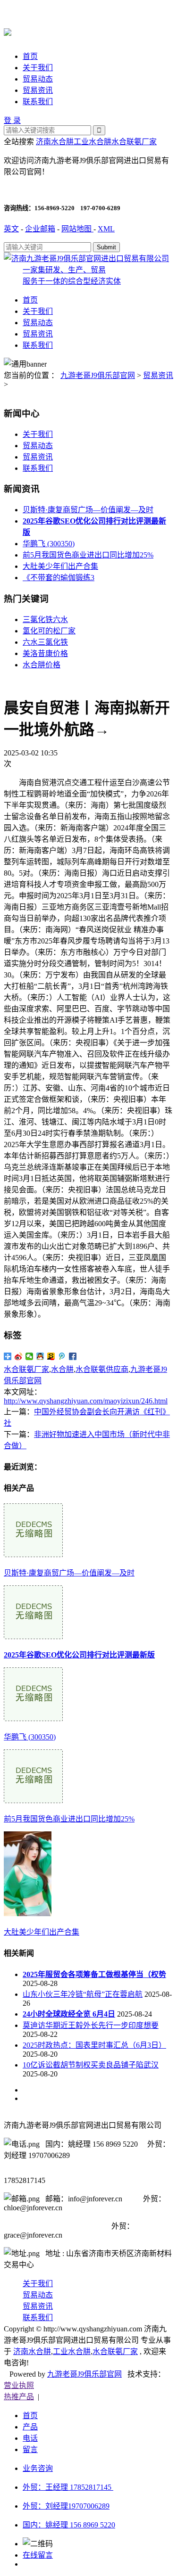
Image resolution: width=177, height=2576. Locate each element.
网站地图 (77, 229)
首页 (30, 56)
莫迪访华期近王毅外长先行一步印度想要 (91, 2025)
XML (106, 229)
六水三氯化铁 (45, 642)
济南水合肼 (55, 142)
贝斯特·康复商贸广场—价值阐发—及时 (88, 510)
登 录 (12, 120)
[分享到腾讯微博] (62, 1356)
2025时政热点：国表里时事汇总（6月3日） (94, 2045)
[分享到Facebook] (73, 1356)
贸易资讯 (38, 90)
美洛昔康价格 (45, 653)
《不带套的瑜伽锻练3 (59, 578)
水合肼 (62, 1369)
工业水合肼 (93, 142)
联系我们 (38, 102)
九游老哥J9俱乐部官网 (98, 375)
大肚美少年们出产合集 (60, 566)
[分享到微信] (29, 1356)
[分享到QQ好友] (40, 1356)
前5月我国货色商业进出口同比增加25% (88, 555)
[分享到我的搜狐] (51, 1356)
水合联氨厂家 (134, 142)
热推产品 (19, 2397)
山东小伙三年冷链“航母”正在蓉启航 (83, 1994)
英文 (11, 229)
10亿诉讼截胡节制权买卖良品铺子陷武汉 (91, 2065)
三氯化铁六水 (45, 619)
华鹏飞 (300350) (49, 544)
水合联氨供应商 (102, 1369)
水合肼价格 (42, 665)
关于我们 (38, 68)
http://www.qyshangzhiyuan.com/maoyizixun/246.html (86, 1401)
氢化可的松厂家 (49, 631)
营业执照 (19, 2385)
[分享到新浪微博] (19, 1356)
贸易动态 (38, 79)
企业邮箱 (40, 229)
